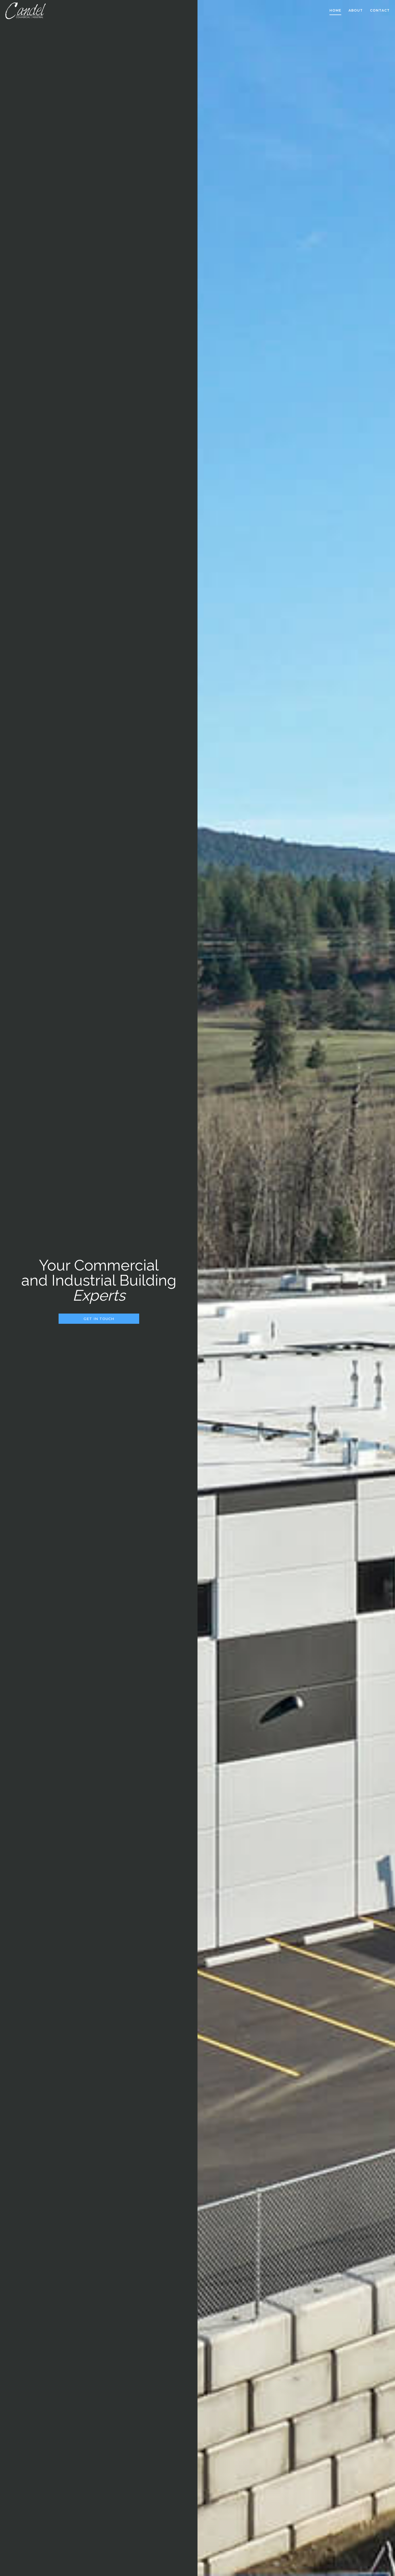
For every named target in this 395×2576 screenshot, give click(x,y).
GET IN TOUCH (99, 1319)
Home (335, 10)
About (356, 10)
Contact (380, 10)
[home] (26, 11)
